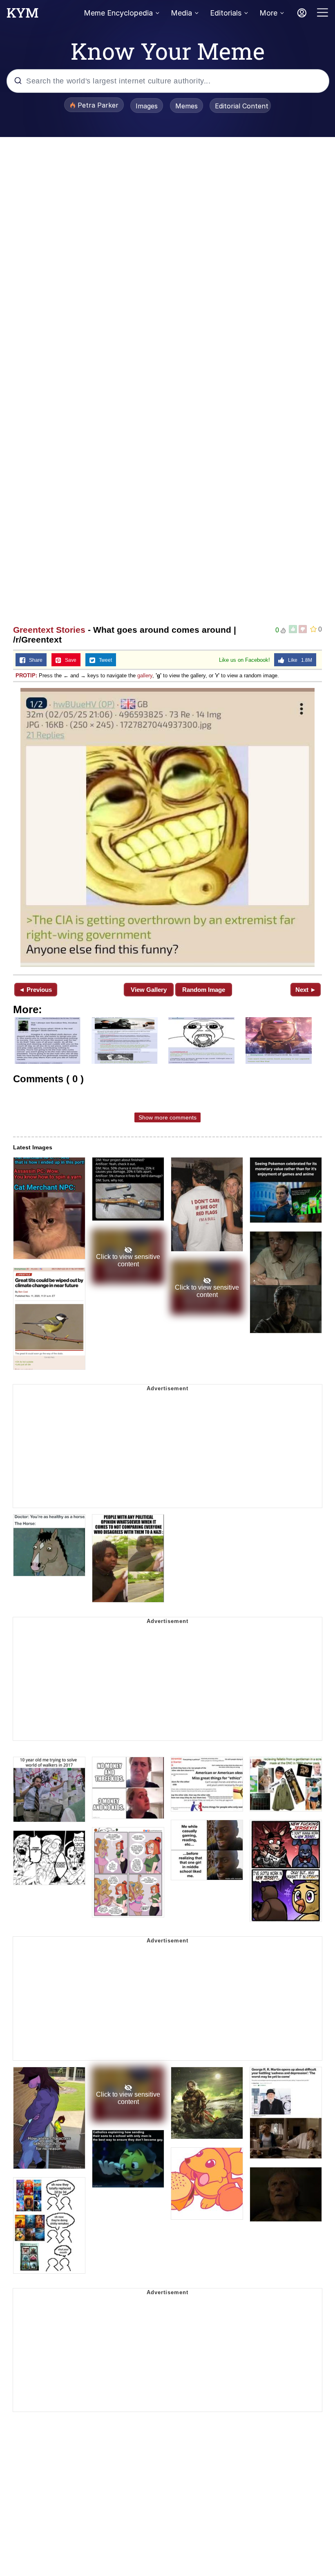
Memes (186, 106)
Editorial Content (242, 106)
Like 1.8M (298, 660)
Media (181, 13)
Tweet (104, 660)
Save (69, 660)
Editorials (226, 13)
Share (34, 660)
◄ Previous (35, 990)
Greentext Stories (49, 630)
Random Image (204, 990)
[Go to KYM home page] (22, 15)
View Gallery (149, 990)
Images (147, 106)
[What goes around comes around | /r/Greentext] (167, 827)
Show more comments (167, 1117)
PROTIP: (26, 675)
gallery (145, 675)
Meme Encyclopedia (118, 13)
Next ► (306, 990)
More (268, 13)
